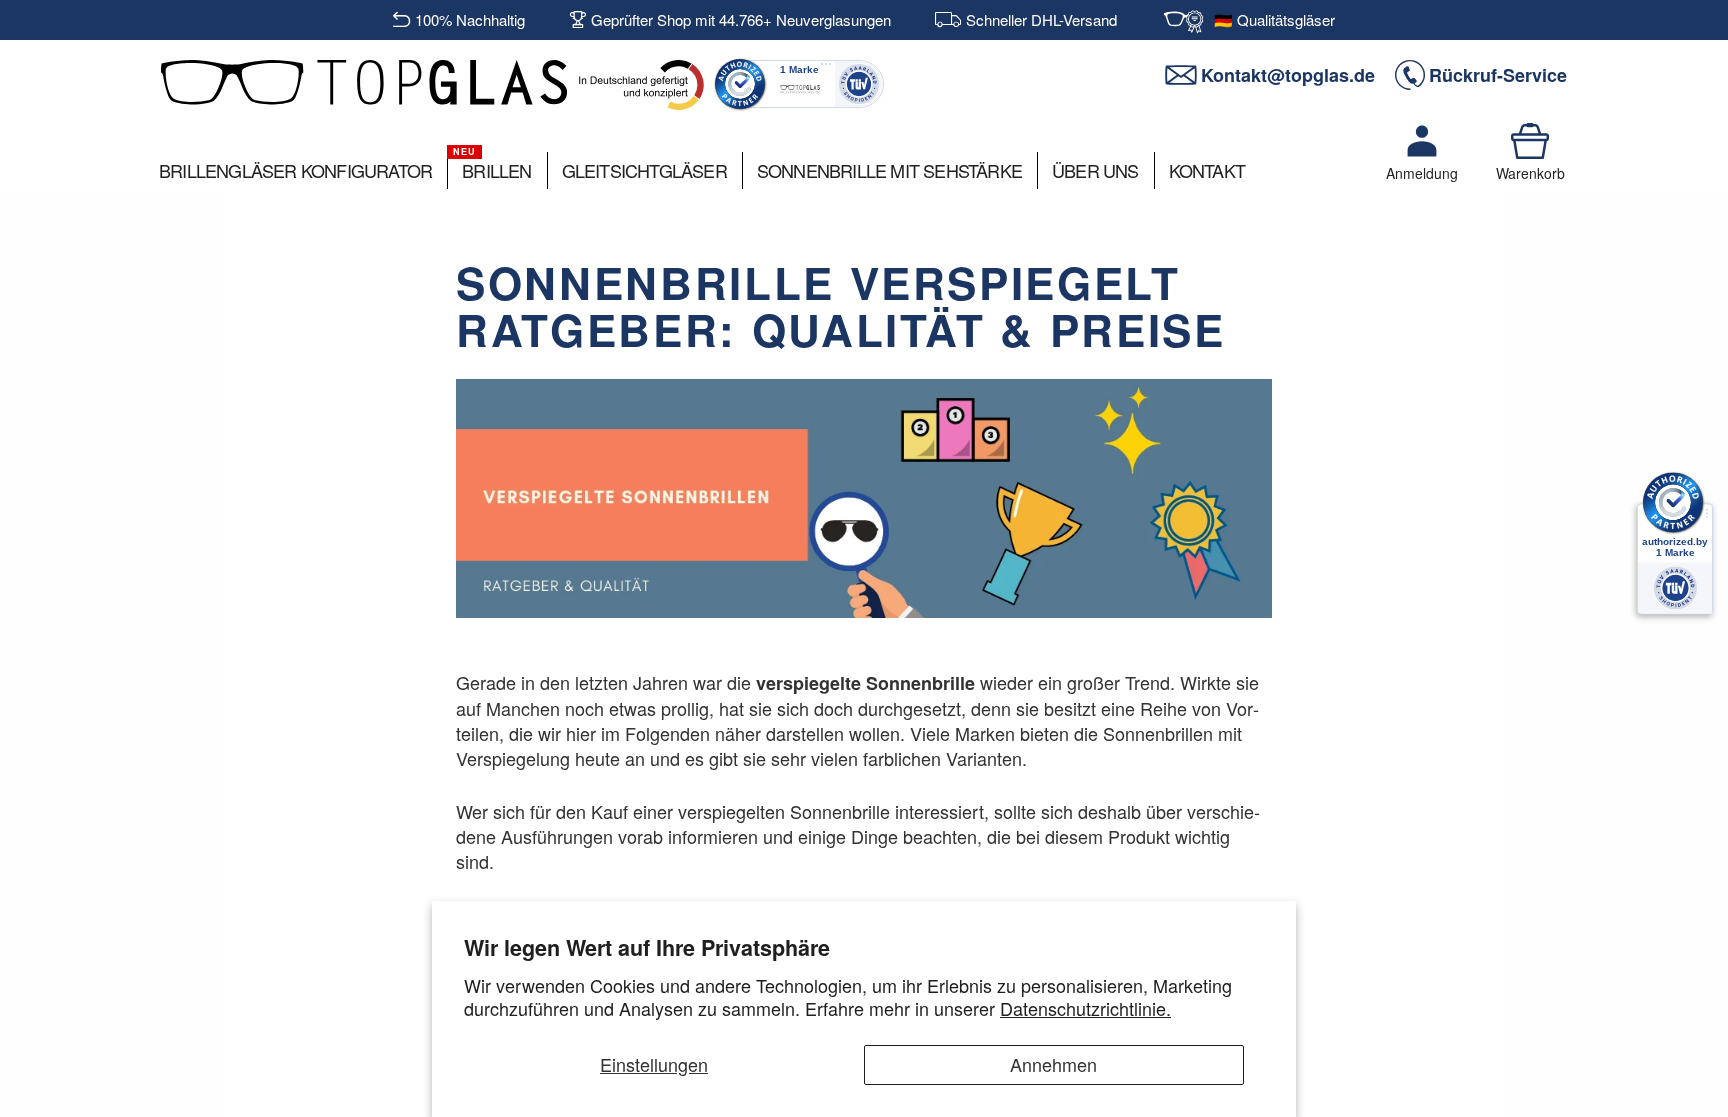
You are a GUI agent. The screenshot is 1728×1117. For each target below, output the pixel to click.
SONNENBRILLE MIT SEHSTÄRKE (889, 170)
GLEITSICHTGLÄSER (644, 170)
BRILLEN (496, 170)
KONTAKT (1207, 170)
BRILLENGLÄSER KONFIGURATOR (295, 170)
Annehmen (1053, 1064)
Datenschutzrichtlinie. (1085, 1008)
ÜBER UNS (1095, 170)
